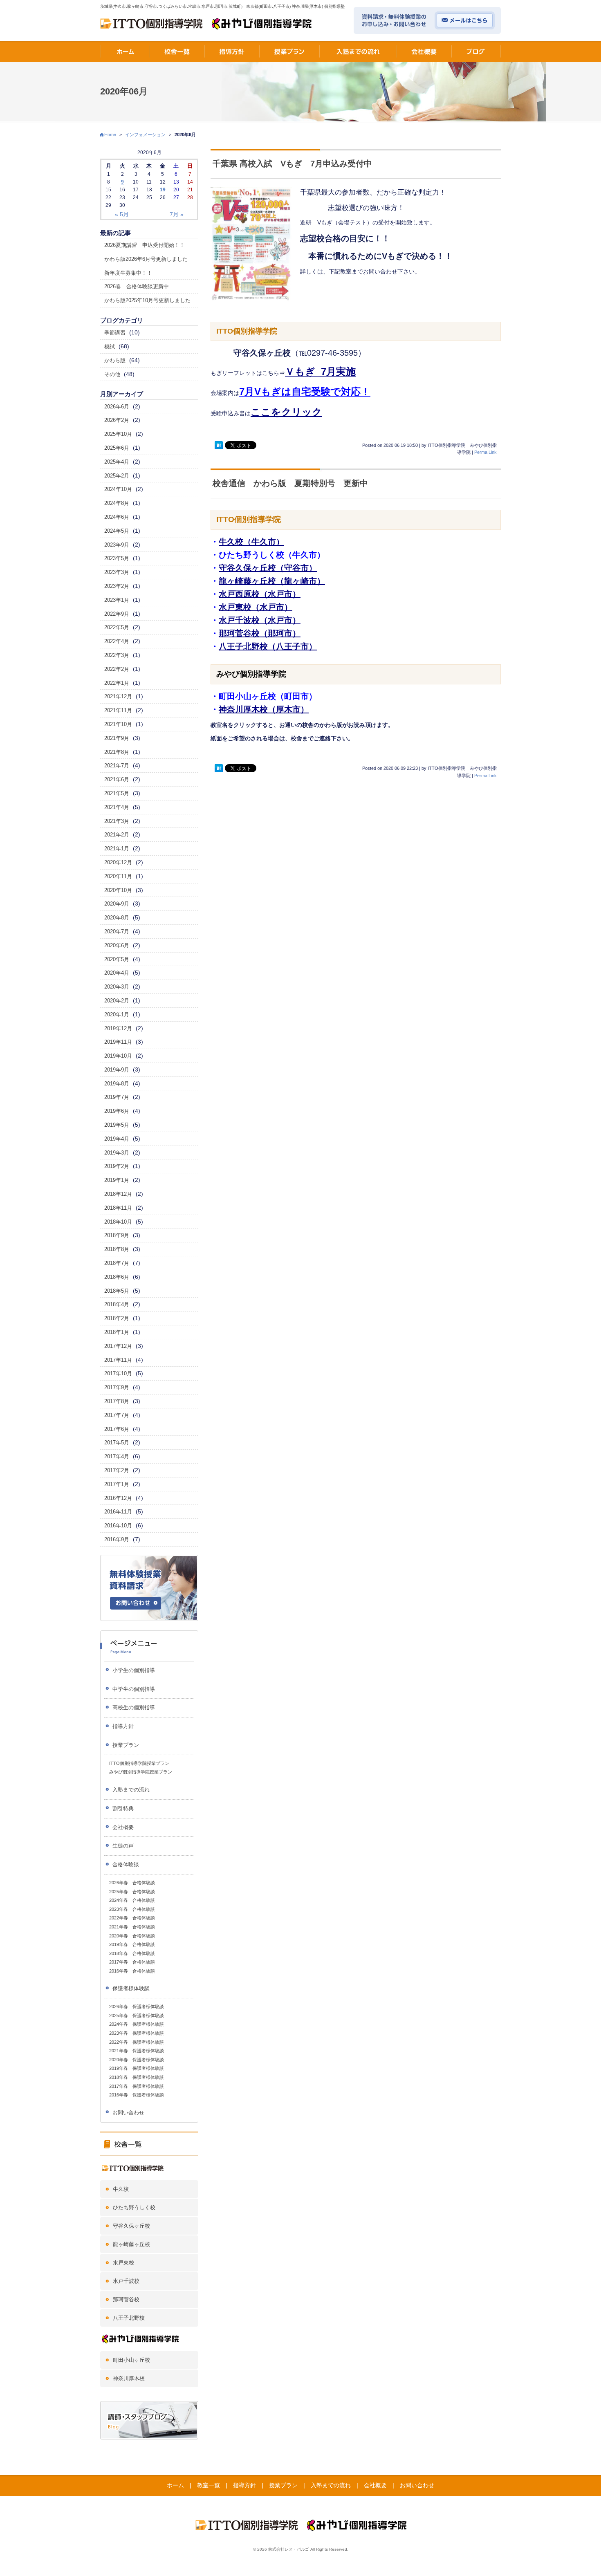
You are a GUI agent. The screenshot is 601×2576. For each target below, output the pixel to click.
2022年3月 (117, 655)
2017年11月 (118, 1360)
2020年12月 (118, 862)
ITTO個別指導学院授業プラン (139, 1763)
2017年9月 (117, 1387)
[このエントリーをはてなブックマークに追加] (219, 445)
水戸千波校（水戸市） (260, 620)
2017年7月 (117, 1415)
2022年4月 (117, 641)
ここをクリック (286, 412)
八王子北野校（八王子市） (268, 646)
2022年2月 (117, 669)
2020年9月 (117, 904)
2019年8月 (117, 1084)
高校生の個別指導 (134, 1707)
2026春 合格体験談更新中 (137, 286)
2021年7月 (117, 766)
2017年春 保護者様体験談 (137, 2086)
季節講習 (115, 333)
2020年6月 (117, 945)
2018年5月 (117, 1291)
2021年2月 (117, 835)
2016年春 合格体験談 (132, 1971)
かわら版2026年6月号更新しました (146, 259)
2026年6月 (117, 407)
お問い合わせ (128, 2113)
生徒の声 (123, 1846)
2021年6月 (117, 779)
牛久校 (121, 2189)
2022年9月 (117, 614)
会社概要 (123, 1827)
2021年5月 (117, 793)
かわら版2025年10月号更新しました (147, 300)
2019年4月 (117, 1139)
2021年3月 (117, 821)
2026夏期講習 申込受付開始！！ (145, 245)
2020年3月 (117, 987)
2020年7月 (117, 932)
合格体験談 (126, 1864)
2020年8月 (117, 918)
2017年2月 (117, 1470)
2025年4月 (117, 462)
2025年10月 (118, 434)
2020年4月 (117, 973)
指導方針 (123, 1726)
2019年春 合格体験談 (132, 1944)
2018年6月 (117, 1277)
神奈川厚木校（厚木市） (264, 709)
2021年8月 (117, 752)
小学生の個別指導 (134, 1670)
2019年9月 (117, 1070)
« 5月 (122, 214)
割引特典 (123, 1808)
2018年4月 (117, 1304)
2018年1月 (117, 1332)
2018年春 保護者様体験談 (137, 2077)
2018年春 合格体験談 (132, 1953)
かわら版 (115, 360)
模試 (110, 346)
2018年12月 (118, 1194)
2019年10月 (118, 1056)
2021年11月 (118, 710)
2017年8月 (117, 1401)
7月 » (177, 214)
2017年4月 (117, 1456)
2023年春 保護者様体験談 (137, 2033)
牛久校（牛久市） (251, 542)
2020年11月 (118, 876)
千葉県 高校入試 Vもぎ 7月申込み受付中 (292, 164)
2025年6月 (117, 448)
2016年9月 (117, 1539)
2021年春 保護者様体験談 (137, 2051)
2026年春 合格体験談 (132, 1883)
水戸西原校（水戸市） (260, 594)
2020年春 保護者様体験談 (137, 2060)
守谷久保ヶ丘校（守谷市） (268, 568)
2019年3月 (117, 1153)
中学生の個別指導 (134, 1689)
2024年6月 (117, 517)
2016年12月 (118, 1498)
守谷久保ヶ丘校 (131, 2226)
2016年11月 (118, 1512)
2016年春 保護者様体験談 (137, 2095)
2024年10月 (118, 489)
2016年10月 (118, 1526)
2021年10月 (118, 724)
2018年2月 (117, 1318)
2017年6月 (117, 1429)
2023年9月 (117, 545)
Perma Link (486, 452)
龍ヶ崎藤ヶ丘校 (131, 2244)
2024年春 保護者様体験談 (137, 2024)
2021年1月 (117, 849)
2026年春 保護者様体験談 (137, 2007)
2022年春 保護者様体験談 (137, 2042)
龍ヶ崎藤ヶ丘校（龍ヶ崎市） (272, 581)
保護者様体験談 (131, 1988)
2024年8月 (117, 503)
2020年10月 (118, 890)
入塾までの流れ (131, 1790)
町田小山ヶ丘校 (131, 2360)
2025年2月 (117, 476)
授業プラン (126, 1745)
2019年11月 (118, 1042)
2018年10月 (118, 1222)
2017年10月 (118, 1373)
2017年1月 (117, 1484)
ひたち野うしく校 (134, 2207)
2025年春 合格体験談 (132, 1892)
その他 (112, 374)
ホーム (175, 2485)
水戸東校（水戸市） (256, 607)
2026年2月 (117, 420)
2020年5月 (117, 959)
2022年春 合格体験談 (132, 1918)
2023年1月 (117, 600)
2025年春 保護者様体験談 (137, 2016)
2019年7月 (117, 1097)
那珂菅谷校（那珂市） (260, 633)
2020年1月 (117, 1014)
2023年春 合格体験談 (132, 1909)
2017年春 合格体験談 (132, 1962)
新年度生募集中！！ (128, 273)
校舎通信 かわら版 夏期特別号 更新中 (290, 483)
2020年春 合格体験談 (132, 1936)
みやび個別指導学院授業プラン (141, 1772)
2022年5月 (117, 627)
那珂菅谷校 (126, 2299)
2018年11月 (118, 1208)
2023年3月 (117, 572)
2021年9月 (117, 738)
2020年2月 (117, 1001)
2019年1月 (117, 1180)
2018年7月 (117, 1263)
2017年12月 (118, 1346)
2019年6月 (117, 1111)
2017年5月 (117, 1443)
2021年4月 (117, 807)
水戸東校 (123, 2263)
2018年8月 (117, 1249)
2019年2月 (117, 1166)
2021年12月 (118, 696)
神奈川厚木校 (129, 2378)
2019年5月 (117, 1125)
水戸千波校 (126, 2281)
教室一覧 (209, 2485)
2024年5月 (117, 531)
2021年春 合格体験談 (132, 1927)
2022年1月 (117, 683)
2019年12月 (118, 1028)
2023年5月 (117, 558)
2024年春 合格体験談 (132, 1900)
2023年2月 (117, 586)
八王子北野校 (129, 2318)
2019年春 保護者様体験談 (137, 2068)
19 (163, 190)
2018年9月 (117, 1235)
